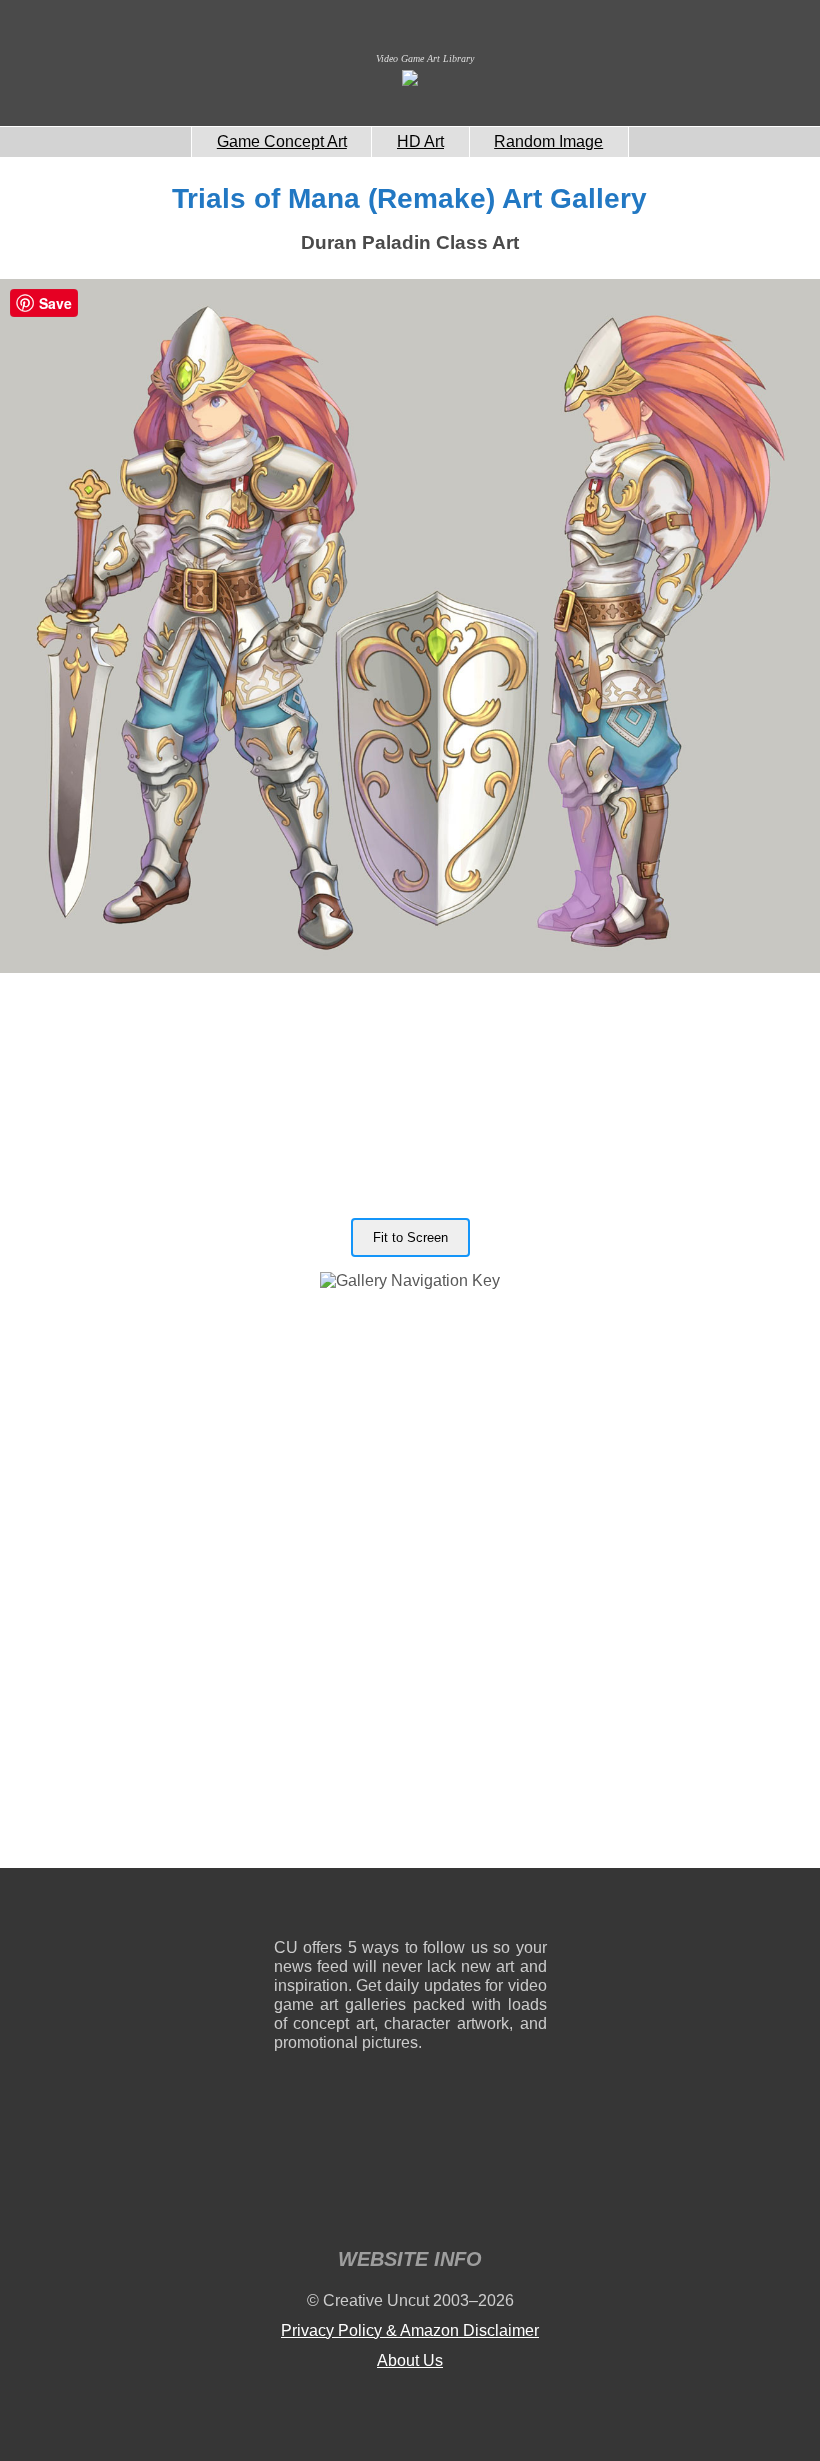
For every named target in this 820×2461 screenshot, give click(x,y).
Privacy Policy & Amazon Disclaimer (410, 2330)
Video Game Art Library (425, 58)
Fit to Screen (410, 1237)
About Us (410, 2360)
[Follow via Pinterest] (532, 1907)
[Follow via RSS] (288, 1907)
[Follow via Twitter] (471, 1907)
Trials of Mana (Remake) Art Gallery (409, 198)
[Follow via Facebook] (410, 1907)
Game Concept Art (282, 141)
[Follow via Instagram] (349, 1907)
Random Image (548, 141)
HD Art (420, 141)
